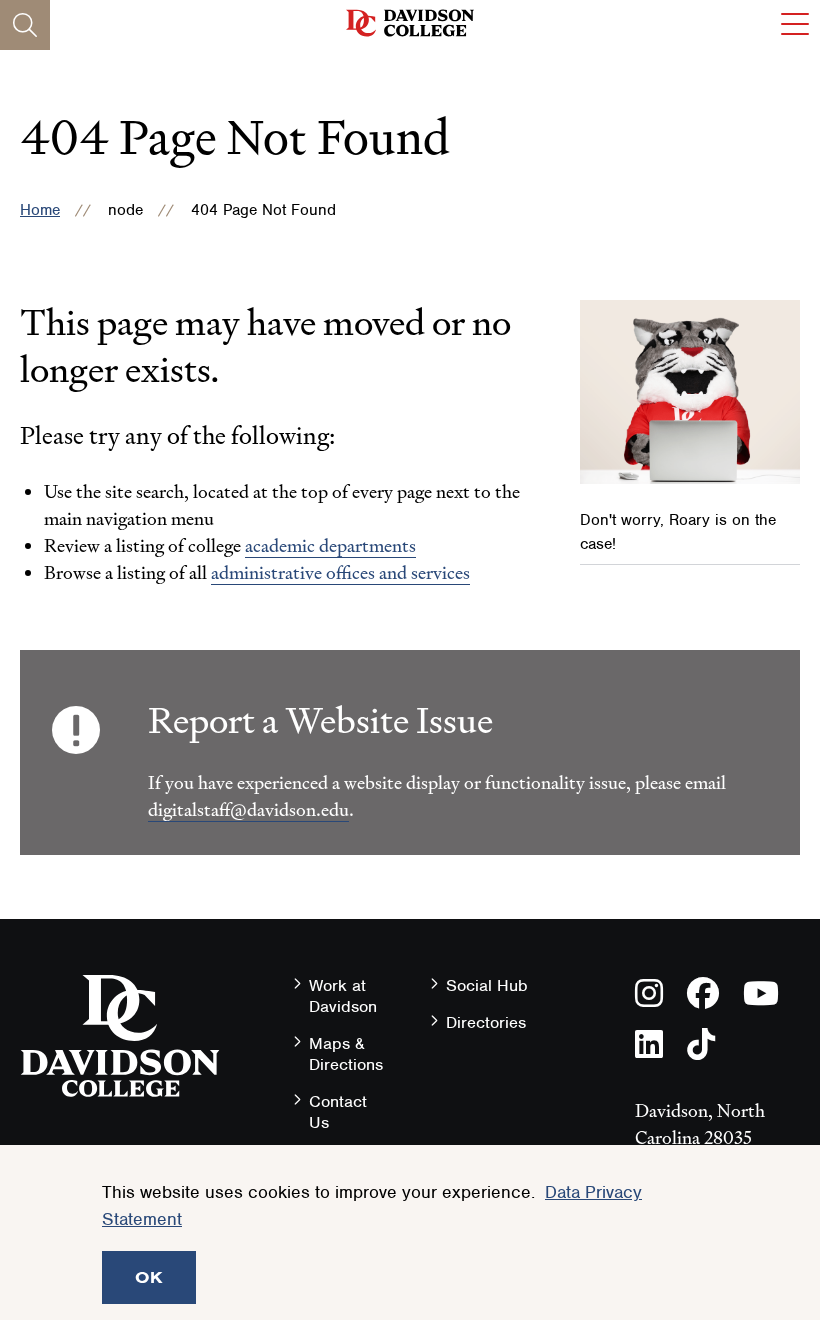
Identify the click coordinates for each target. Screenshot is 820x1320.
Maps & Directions (346, 1054)
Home (40, 210)
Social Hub (487, 985)
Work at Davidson (343, 996)
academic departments (330, 545)
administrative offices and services (340, 572)
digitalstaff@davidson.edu (248, 809)
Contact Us (338, 1112)
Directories (486, 1022)
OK (149, 1277)
